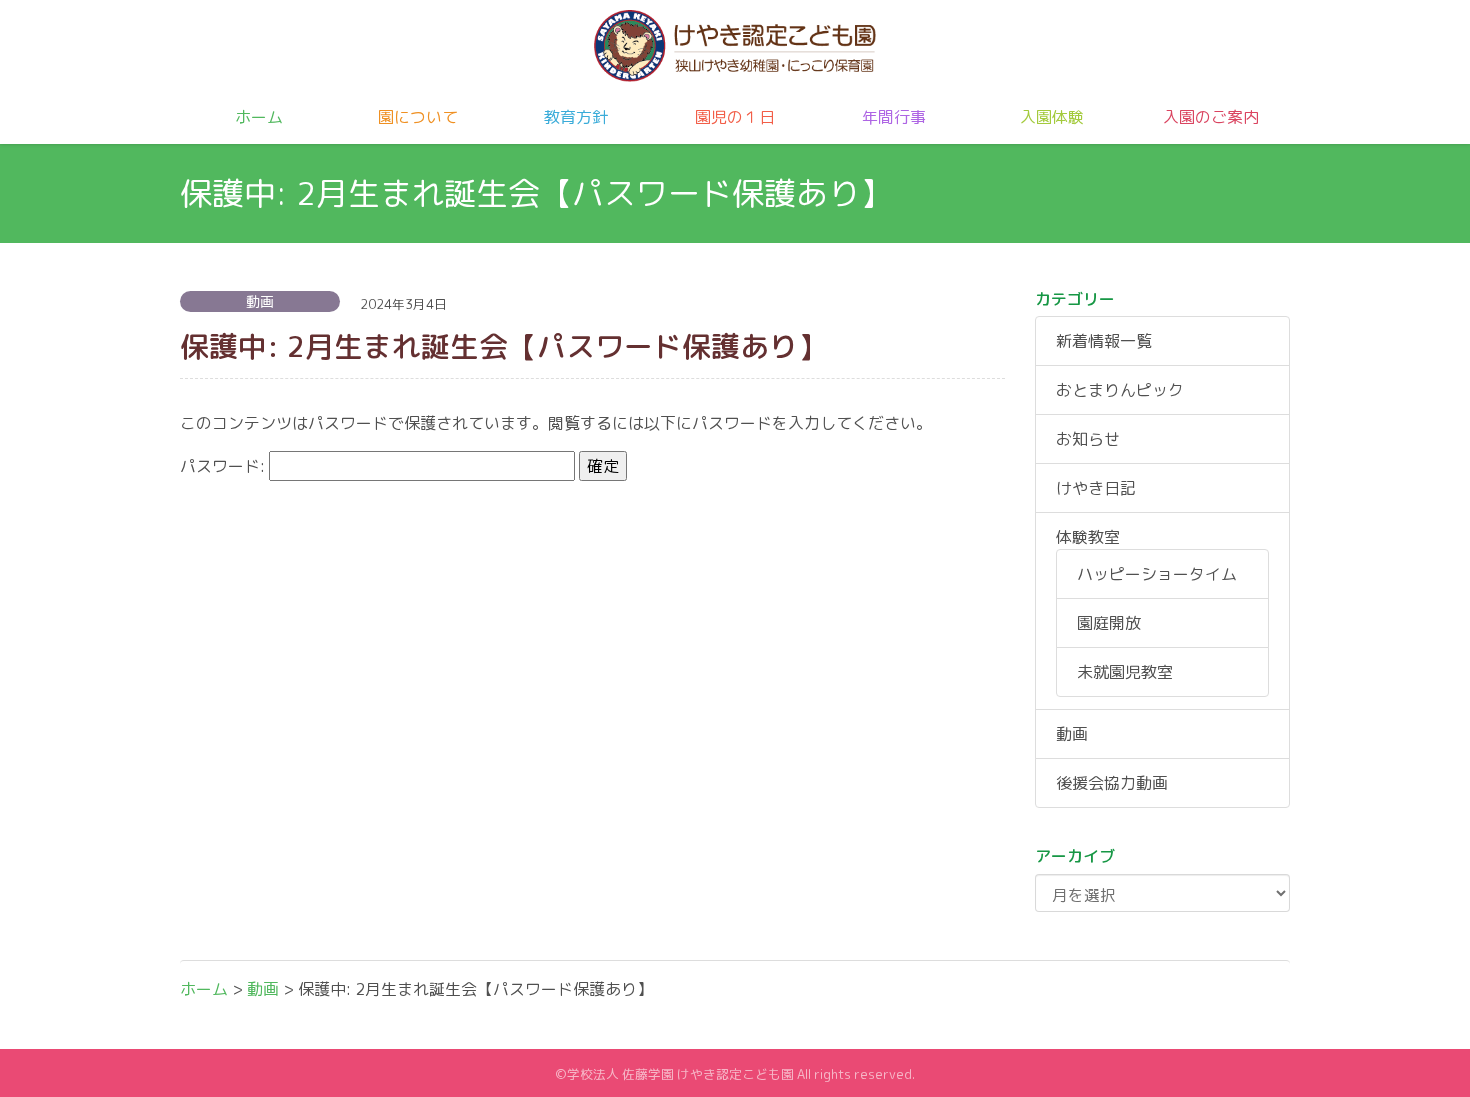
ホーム (259, 117)
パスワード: (224, 466)
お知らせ (1088, 439)
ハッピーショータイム (1157, 574)
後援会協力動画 (1112, 783)
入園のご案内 (1211, 117)
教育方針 (576, 117)
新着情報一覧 (1104, 341)
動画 (1072, 734)
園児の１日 (735, 117)
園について (418, 117)
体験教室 (1088, 537)
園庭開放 (1109, 623)
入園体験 (1052, 117)
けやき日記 (1096, 488)
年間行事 (894, 117)
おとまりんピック (1120, 390)
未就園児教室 (1125, 672)
